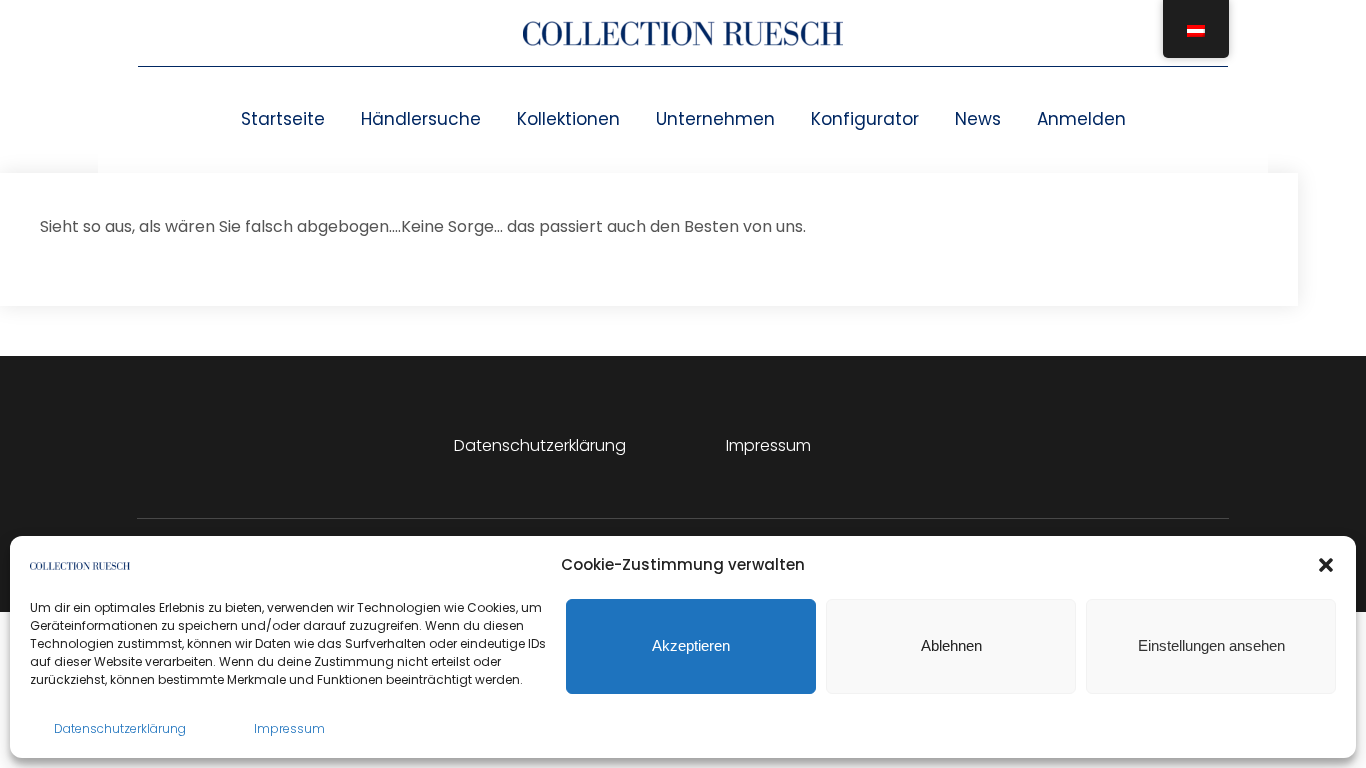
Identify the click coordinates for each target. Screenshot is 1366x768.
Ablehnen (951, 646)
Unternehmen (715, 119)
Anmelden (1081, 119)
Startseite (283, 119)
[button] (1326, 565)
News (978, 119)
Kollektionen (568, 119)
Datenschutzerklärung (120, 728)
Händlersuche (421, 119)
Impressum (289, 728)
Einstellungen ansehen (1211, 646)
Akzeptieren (691, 646)
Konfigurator (865, 119)
